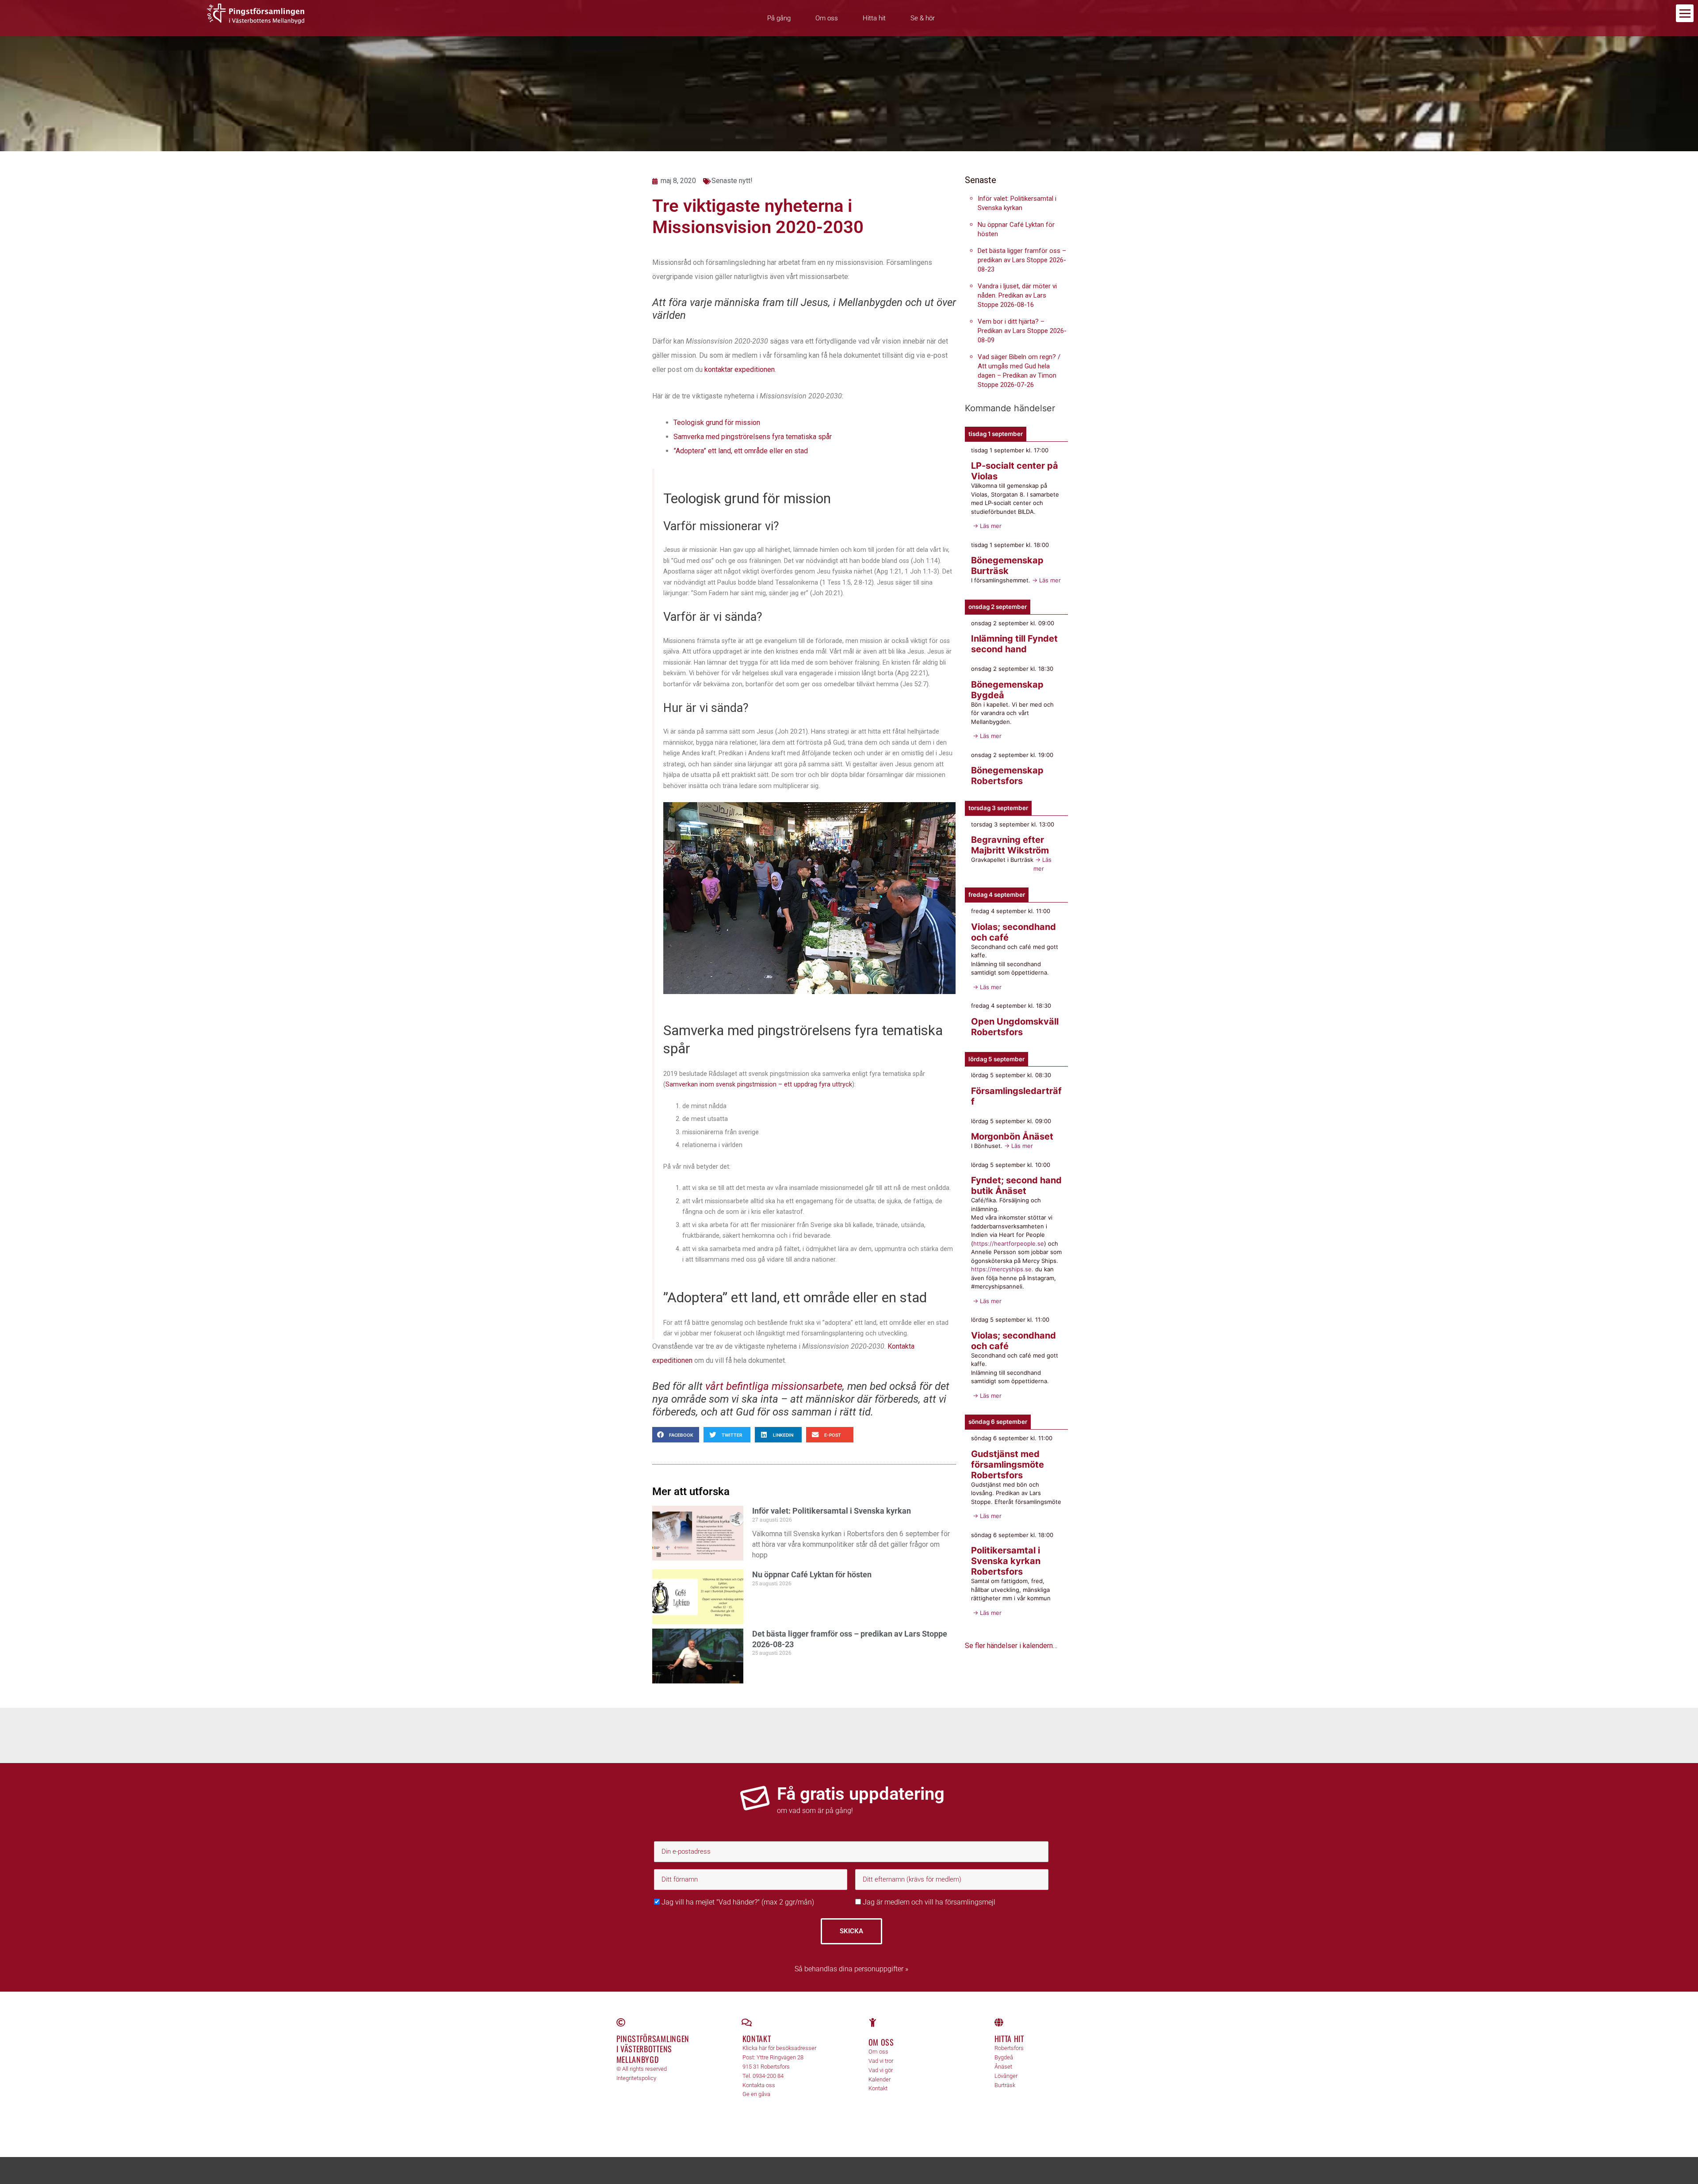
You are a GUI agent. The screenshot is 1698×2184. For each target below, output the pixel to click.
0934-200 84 (768, 2076)
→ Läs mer (986, 526)
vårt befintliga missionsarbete (774, 1386)
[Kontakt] (747, 2023)
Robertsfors (1009, 2048)
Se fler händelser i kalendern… (1011, 1646)
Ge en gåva (756, 2094)
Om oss (827, 18)
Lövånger (1006, 2076)
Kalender (880, 2079)
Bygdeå (1004, 2057)
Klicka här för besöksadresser (779, 2048)
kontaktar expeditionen (740, 369)
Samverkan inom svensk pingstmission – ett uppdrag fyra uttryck (759, 1084)
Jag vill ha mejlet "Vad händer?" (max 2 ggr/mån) (737, 1902)
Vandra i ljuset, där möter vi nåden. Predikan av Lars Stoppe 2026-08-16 (1017, 295)
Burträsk (1005, 2085)
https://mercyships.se (1001, 1269)
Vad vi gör (881, 2070)
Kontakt (757, 2039)
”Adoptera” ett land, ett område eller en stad (741, 451)
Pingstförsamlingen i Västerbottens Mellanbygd (653, 2049)
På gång (779, 18)
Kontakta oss (759, 2085)
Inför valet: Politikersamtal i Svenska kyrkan (832, 1511)
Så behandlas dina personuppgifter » (851, 1969)
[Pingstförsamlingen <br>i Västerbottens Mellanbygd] (621, 2023)
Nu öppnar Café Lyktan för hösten (812, 1574)
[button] (676, 1435)
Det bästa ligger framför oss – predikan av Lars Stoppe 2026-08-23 (1022, 260)
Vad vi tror (881, 2061)
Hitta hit (874, 18)
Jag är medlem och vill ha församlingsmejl (928, 1902)
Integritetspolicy (636, 2078)
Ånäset (1003, 2067)
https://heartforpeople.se (1009, 1243)
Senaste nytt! (732, 181)
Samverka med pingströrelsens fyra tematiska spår (753, 437)
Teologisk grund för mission (717, 423)
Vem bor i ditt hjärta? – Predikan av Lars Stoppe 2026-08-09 (1022, 331)
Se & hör (923, 18)
